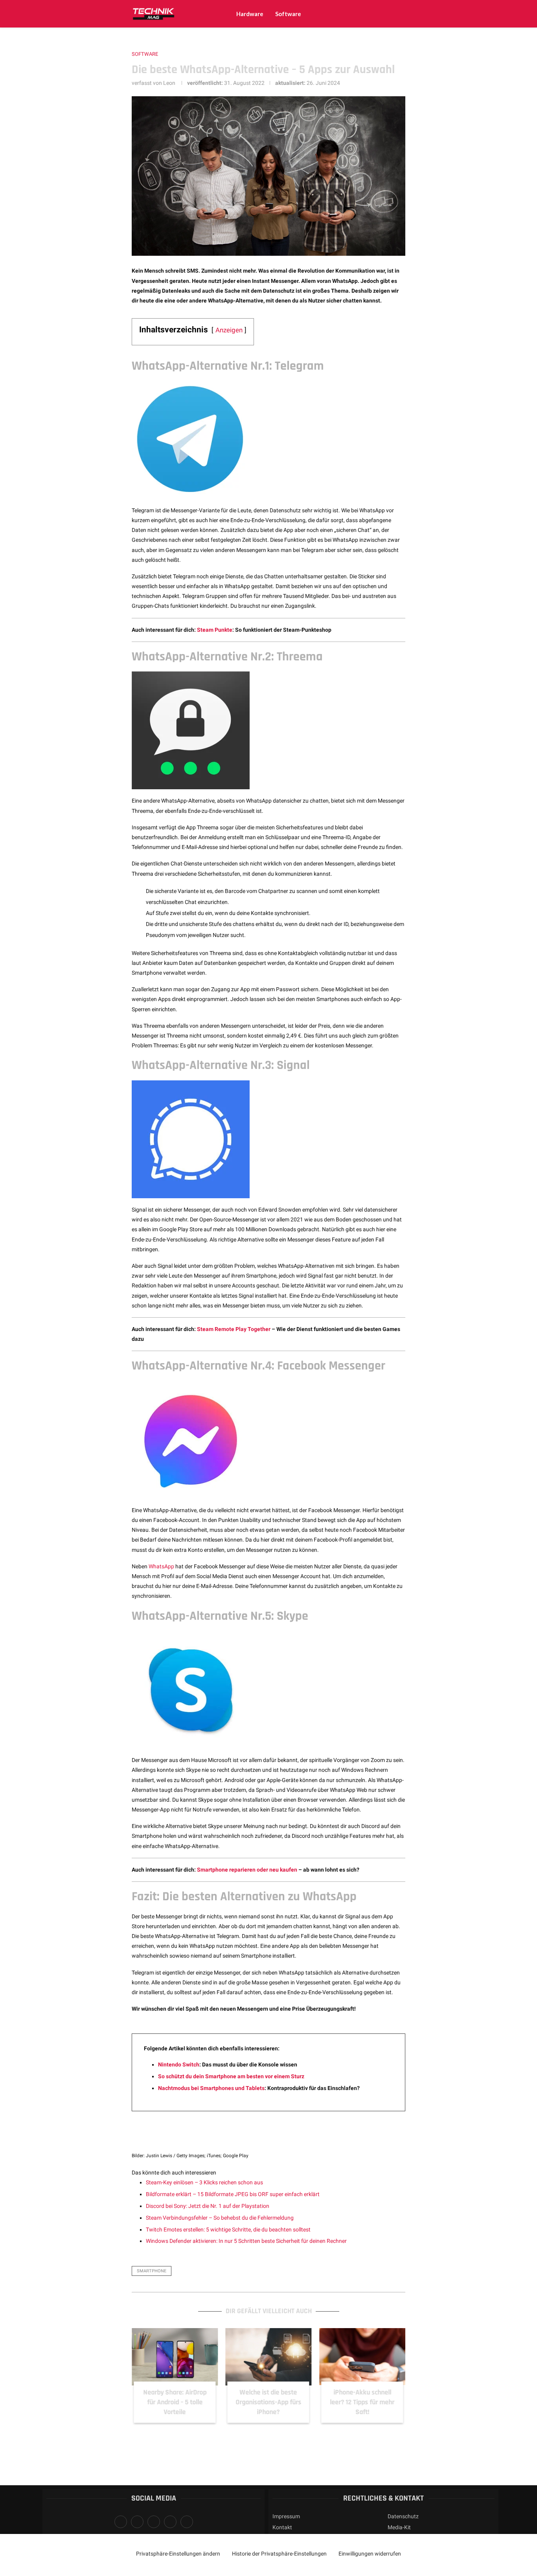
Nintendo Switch (179, 2064)
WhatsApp (161, 1566)
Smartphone (152, 2271)
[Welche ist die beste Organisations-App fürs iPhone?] (269, 2357)
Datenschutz (403, 2516)
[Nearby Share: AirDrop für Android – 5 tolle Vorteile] (175, 2357)
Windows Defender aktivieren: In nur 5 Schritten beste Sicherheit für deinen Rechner (246, 2241)
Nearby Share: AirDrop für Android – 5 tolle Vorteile (175, 2402)
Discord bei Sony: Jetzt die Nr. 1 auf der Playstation (208, 2206)
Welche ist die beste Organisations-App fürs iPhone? (268, 2402)
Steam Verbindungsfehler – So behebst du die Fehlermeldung (220, 2218)
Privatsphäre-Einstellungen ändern (178, 2554)
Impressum (286, 2516)
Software (288, 14)
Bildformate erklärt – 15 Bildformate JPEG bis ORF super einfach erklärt (233, 2194)
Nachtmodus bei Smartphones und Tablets (211, 2088)
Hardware (250, 14)
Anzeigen (229, 330)
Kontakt (282, 2527)
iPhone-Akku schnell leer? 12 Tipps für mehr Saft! (362, 2402)
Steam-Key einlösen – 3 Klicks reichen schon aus (204, 2182)
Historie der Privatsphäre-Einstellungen (279, 2554)
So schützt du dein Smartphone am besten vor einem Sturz (231, 2076)
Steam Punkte (215, 630)
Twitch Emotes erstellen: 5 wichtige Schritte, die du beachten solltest (228, 2229)
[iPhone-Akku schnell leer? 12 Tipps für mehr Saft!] (362, 2357)
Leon (169, 83)
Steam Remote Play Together (234, 1329)
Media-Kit (399, 2527)
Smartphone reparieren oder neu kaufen (247, 1870)
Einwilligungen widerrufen (370, 2554)
